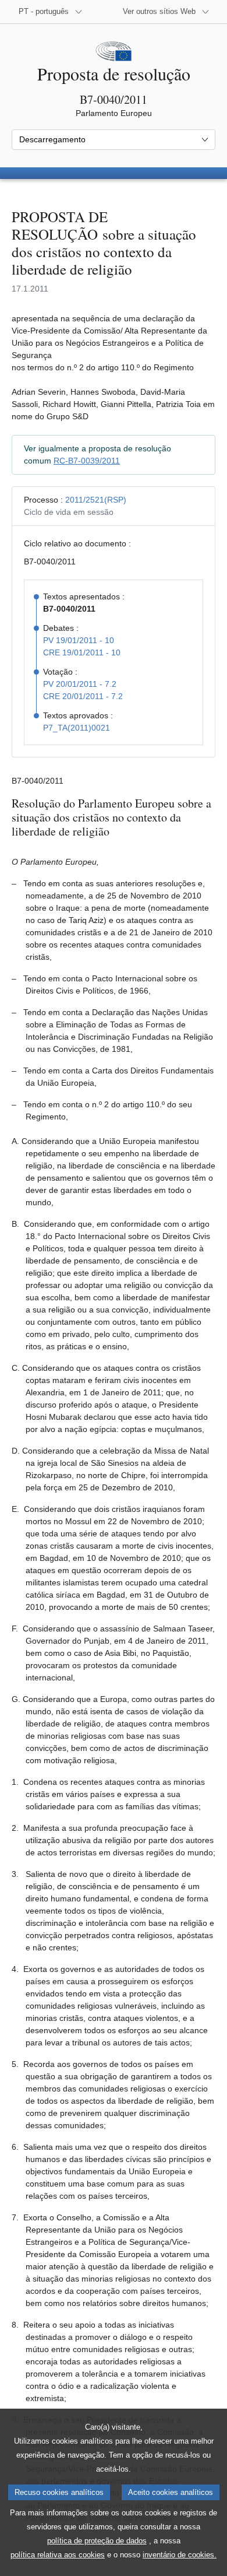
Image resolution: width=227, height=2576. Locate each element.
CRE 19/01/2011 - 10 (82, 652)
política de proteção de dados (97, 2541)
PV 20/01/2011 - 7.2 (80, 684)
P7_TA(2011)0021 (77, 728)
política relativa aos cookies (58, 2555)
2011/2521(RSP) (96, 500)
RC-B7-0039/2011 (87, 461)
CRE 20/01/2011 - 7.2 (83, 696)
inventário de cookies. (180, 2555)
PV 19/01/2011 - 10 (79, 640)
